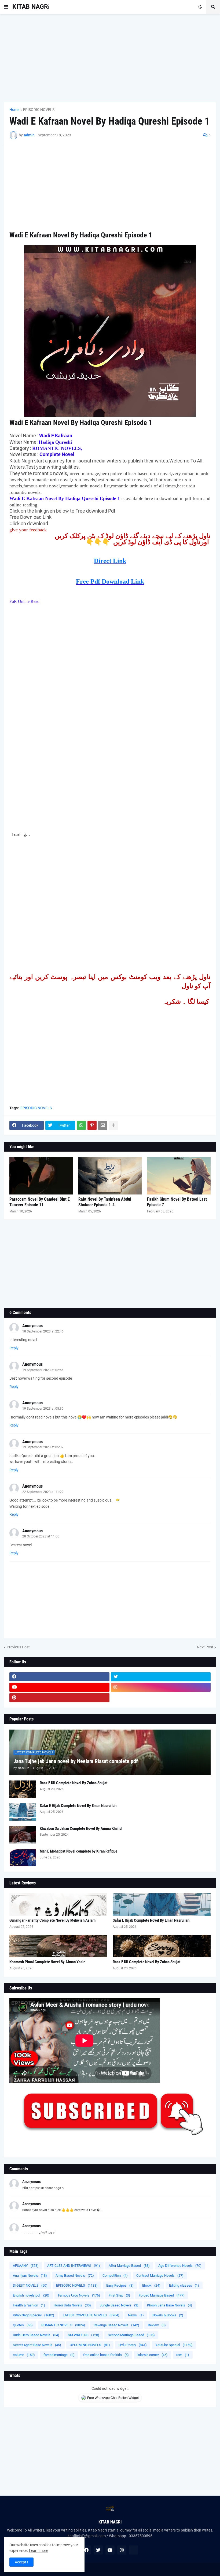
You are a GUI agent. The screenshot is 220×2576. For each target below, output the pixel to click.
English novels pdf (31, 2295)
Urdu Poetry (133, 2345)
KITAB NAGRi (31, 7)
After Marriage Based (129, 2266)
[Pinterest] (92, 1125)
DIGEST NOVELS (30, 2285)
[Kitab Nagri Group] (161, 1698)
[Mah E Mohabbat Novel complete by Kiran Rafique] (23, 1858)
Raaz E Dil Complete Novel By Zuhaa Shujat (74, 1783)
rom (183, 2355)
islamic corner (153, 2355)
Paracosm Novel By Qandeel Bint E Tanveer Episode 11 (40, 1202)
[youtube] (59, 1687)
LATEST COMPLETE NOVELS (91, 2315)
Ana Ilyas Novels (30, 2276)
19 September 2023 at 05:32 (43, 1447)
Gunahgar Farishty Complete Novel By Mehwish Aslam (52, 1920)
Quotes (23, 2325)
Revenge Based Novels (116, 2325)
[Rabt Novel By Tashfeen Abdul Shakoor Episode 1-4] (110, 1176)
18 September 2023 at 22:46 (43, 1331)
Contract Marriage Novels (160, 2276)
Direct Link (110, 561)
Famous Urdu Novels (79, 2295)
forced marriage (59, 2355)
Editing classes (184, 2285)
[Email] (103, 1125)
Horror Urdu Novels (72, 2305)
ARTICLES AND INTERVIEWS (74, 2266)
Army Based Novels (75, 2276)
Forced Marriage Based (162, 2295)
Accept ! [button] (21, 2562)
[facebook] (59, 1677)
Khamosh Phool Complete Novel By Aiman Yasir (47, 1962)
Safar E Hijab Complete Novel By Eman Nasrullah (78, 1806)
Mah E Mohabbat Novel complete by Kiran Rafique (78, 1851)
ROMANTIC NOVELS (63, 2325)
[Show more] (113, 1125)
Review (157, 2325)
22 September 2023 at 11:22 (43, 1492)
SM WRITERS (84, 2335)
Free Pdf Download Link (110, 581)
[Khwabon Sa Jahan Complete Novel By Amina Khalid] (23, 1835)
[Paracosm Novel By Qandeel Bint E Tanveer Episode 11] (41, 1176)
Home (14, 110)
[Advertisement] (110, 58)
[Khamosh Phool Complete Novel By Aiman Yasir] (58, 1946)
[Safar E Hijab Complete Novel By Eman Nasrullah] (23, 1812)
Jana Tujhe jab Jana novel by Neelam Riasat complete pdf (76, 1761)
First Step (119, 2295)
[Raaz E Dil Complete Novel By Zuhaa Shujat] (23, 1789)
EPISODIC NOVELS (39, 110)
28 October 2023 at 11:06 (41, 1536)
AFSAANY (26, 2266)
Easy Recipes (120, 2285)
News (136, 2315)
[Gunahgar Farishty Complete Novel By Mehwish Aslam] (58, 1905)
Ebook (151, 2285)
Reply (14, 1348)
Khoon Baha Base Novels (170, 2305)
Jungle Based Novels (119, 2305)
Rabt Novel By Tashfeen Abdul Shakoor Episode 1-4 (105, 1202)
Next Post (205, 1647)
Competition (115, 2276)
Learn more (38, 2551)
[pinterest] (59, 1698)
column (24, 2355)
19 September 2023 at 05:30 (43, 1409)
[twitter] (161, 1677)
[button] (6, 7)
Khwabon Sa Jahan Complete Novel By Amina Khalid (81, 1828)
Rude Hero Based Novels (36, 2335)
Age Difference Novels (180, 2266)
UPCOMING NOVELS (90, 2345)
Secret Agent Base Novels (37, 2345)
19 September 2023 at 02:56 (43, 1370)
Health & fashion (29, 2305)
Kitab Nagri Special (34, 2315)
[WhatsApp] (81, 1125)
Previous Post (18, 1647)
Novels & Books (168, 2315)
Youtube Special (174, 2345)
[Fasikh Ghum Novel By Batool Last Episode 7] (179, 1176)
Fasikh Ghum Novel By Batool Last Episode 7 (177, 1202)
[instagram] (161, 1687)
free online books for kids (106, 2355)
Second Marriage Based (131, 2335)
